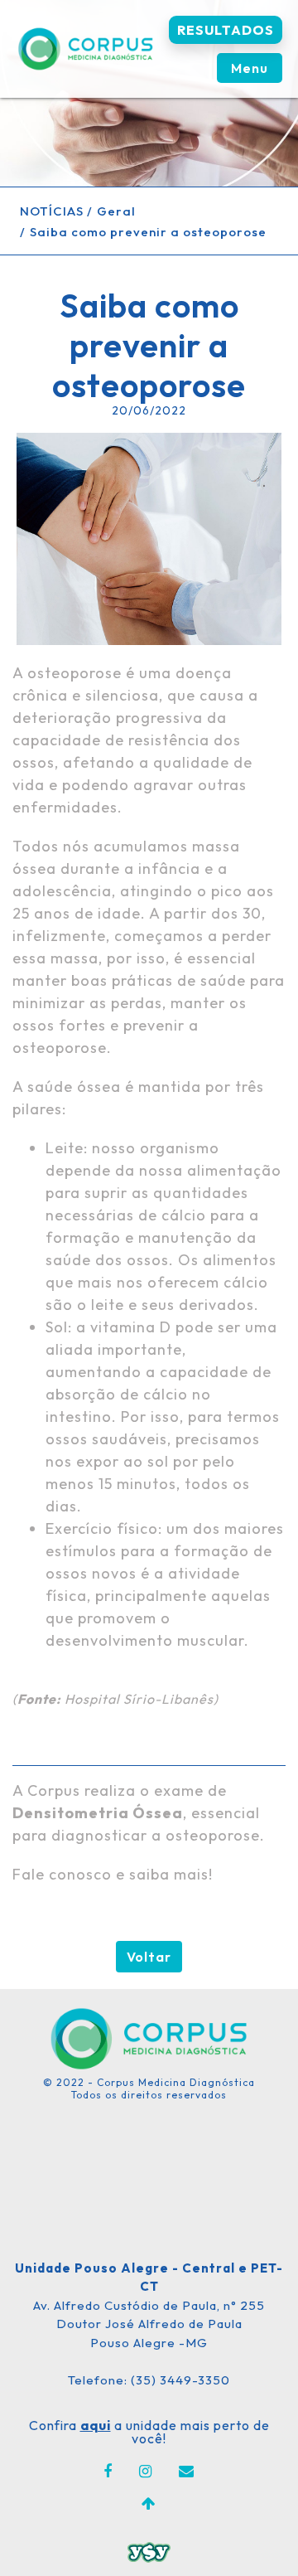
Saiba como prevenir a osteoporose (148, 232)
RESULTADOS (226, 30)
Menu (250, 68)
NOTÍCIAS (52, 211)
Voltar (149, 1957)
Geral (116, 211)
